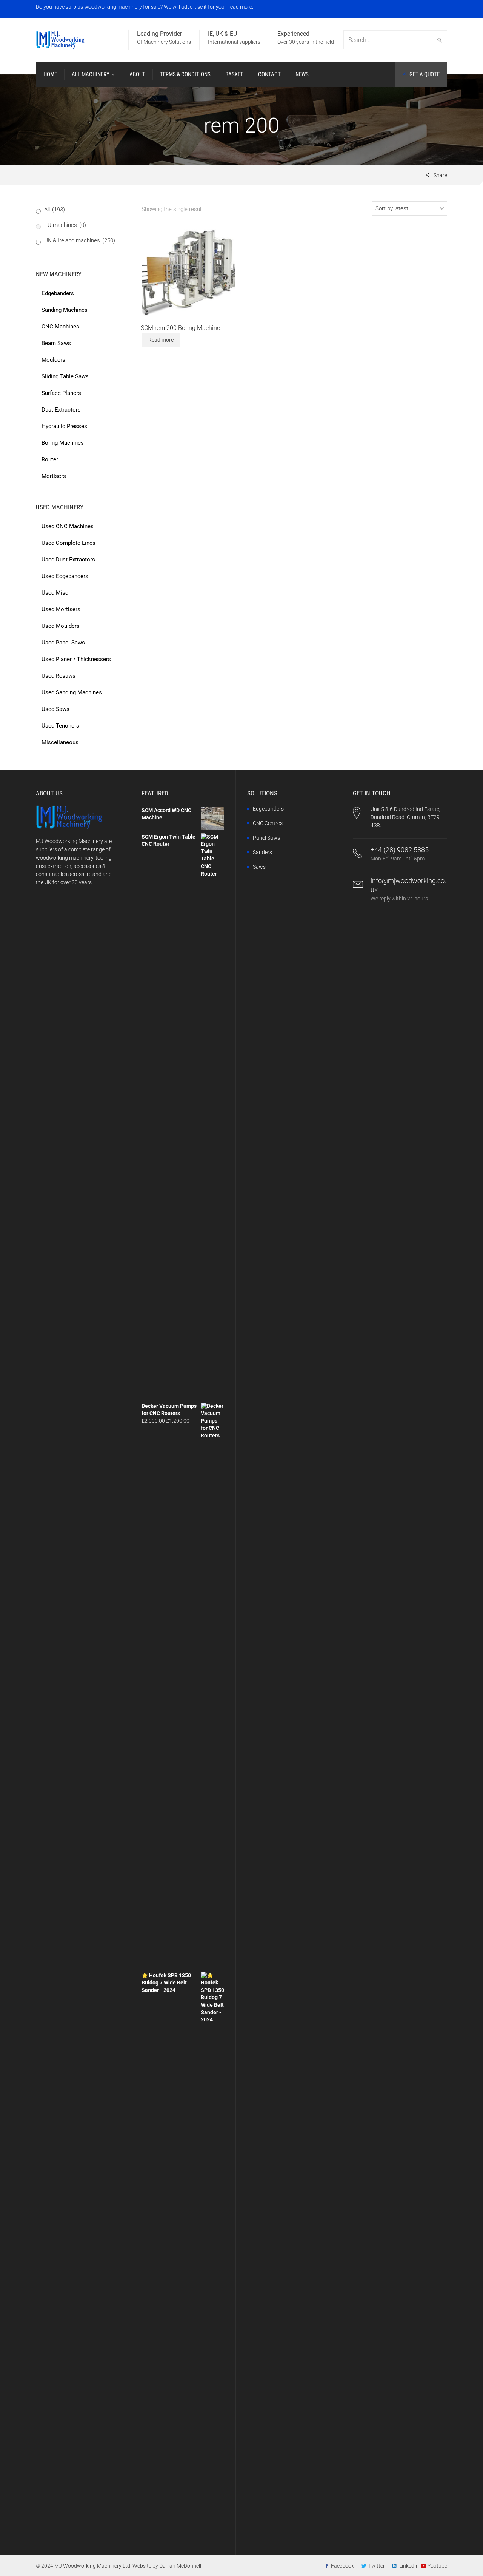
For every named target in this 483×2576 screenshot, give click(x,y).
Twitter (377, 2566)
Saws (259, 867)
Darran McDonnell (180, 2566)
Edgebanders (268, 809)
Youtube (437, 2566)
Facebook (342, 2566)
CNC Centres (268, 823)
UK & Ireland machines (80, 240)
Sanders (262, 852)
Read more (161, 340)
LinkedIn (409, 2566)
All (55, 210)
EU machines (65, 225)
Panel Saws (266, 838)
